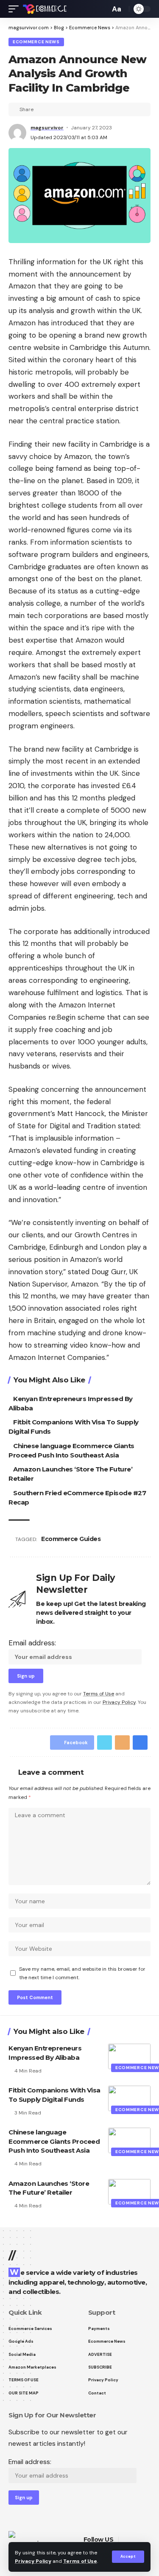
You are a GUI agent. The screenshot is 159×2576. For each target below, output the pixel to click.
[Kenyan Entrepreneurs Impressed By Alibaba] (129, 2056)
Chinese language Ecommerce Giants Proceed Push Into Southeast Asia (54, 2141)
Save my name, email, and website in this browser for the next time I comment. (82, 1973)
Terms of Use (80, 2561)
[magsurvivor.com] (45, 9)
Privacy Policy (33, 2561)
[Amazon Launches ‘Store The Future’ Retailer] (129, 2192)
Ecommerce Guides (71, 1539)
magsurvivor (47, 128)
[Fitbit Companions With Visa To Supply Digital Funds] (129, 2098)
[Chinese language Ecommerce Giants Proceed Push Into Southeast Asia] (129, 2140)
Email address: (32, 1643)
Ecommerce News (36, 42)
